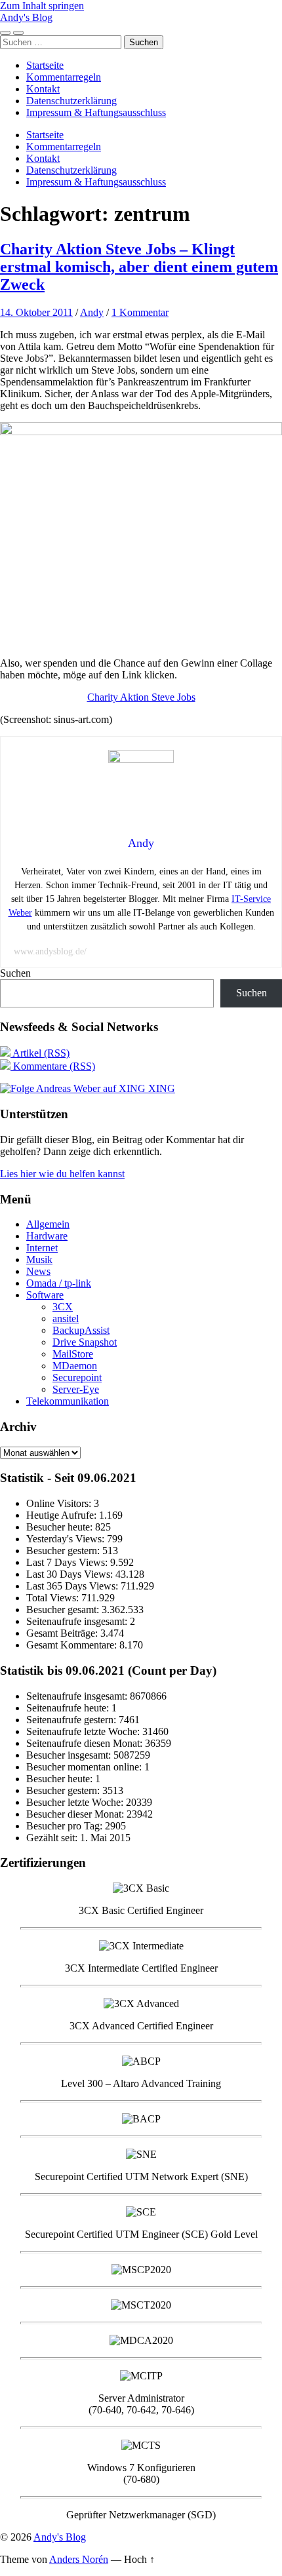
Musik (39, 1259)
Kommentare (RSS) (53, 1066)
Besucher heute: (61, 1527)
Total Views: (54, 1598)
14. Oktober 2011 (36, 312)
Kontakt (43, 89)
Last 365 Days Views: (73, 1586)
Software (45, 1295)
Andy (92, 312)
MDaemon (75, 1366)
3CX (63, 1307)
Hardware (47, 1236)
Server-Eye (76, 1389)
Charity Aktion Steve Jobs (141, 697)
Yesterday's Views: (67, 1539)
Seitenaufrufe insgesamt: (78, 1621)
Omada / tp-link (59, 1283)
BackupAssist (81, 1330)
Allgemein (48, 1224)
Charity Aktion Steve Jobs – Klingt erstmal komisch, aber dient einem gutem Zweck (139, 267)
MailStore (73, 1354)
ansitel (66, 1318)
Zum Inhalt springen (42, 6)
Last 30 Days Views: (71, 1574)
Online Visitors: (60, 1503)
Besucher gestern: (64, 1551)
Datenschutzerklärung (71, 101)
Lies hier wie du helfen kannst (62, 1174)
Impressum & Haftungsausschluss (96, 112)
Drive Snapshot (85, 1342)
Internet (42, 1248)
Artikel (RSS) (40, 1053)
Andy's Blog (26, 17)
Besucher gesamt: (64, 1610)
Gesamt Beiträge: (63, 1633)
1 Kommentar (140, 312)
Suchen (15, 973)
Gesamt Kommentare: (73, 1645)
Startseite (45, 65)
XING (160, 1088)
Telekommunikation (68, 1401)
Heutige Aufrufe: (63, 1515)
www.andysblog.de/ (50, 951)
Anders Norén (79, 2559)
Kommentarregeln (64, 77)
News (38, 1271)
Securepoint (77, 1377)
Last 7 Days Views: (68, 1562)
